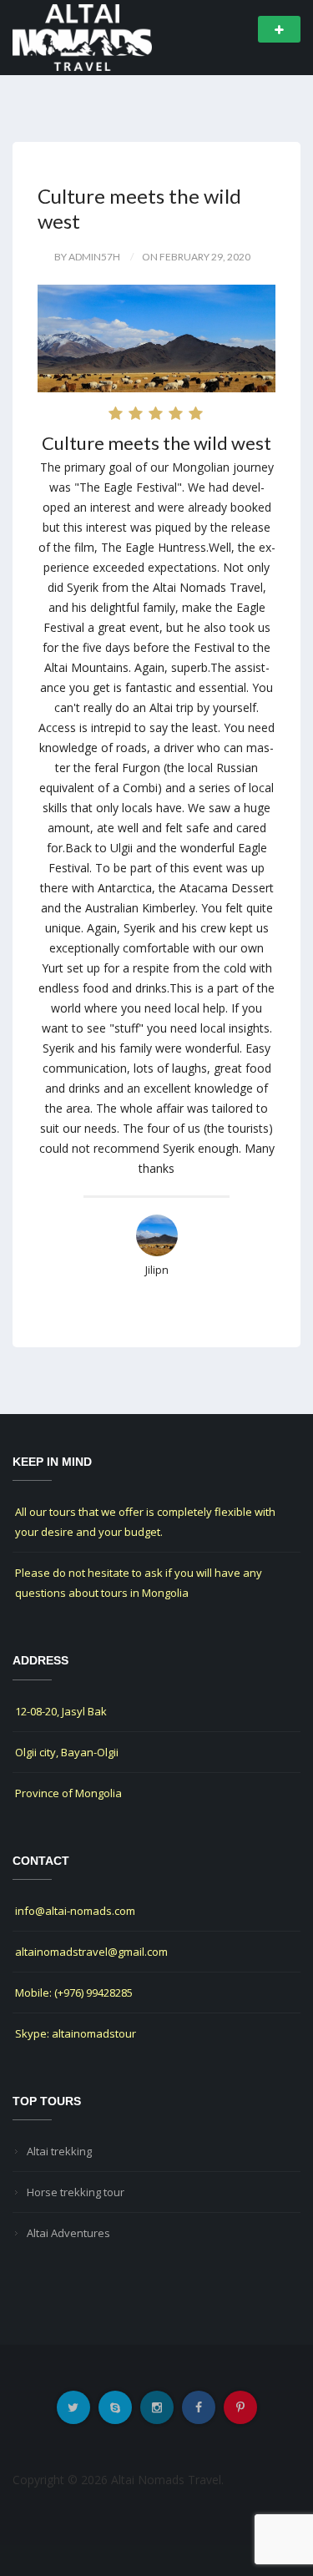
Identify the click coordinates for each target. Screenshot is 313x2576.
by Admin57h (87, 257)
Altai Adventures (68, 2233)
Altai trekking (59, 2151)
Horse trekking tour (76, 2192)
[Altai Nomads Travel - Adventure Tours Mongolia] (82, 36)
